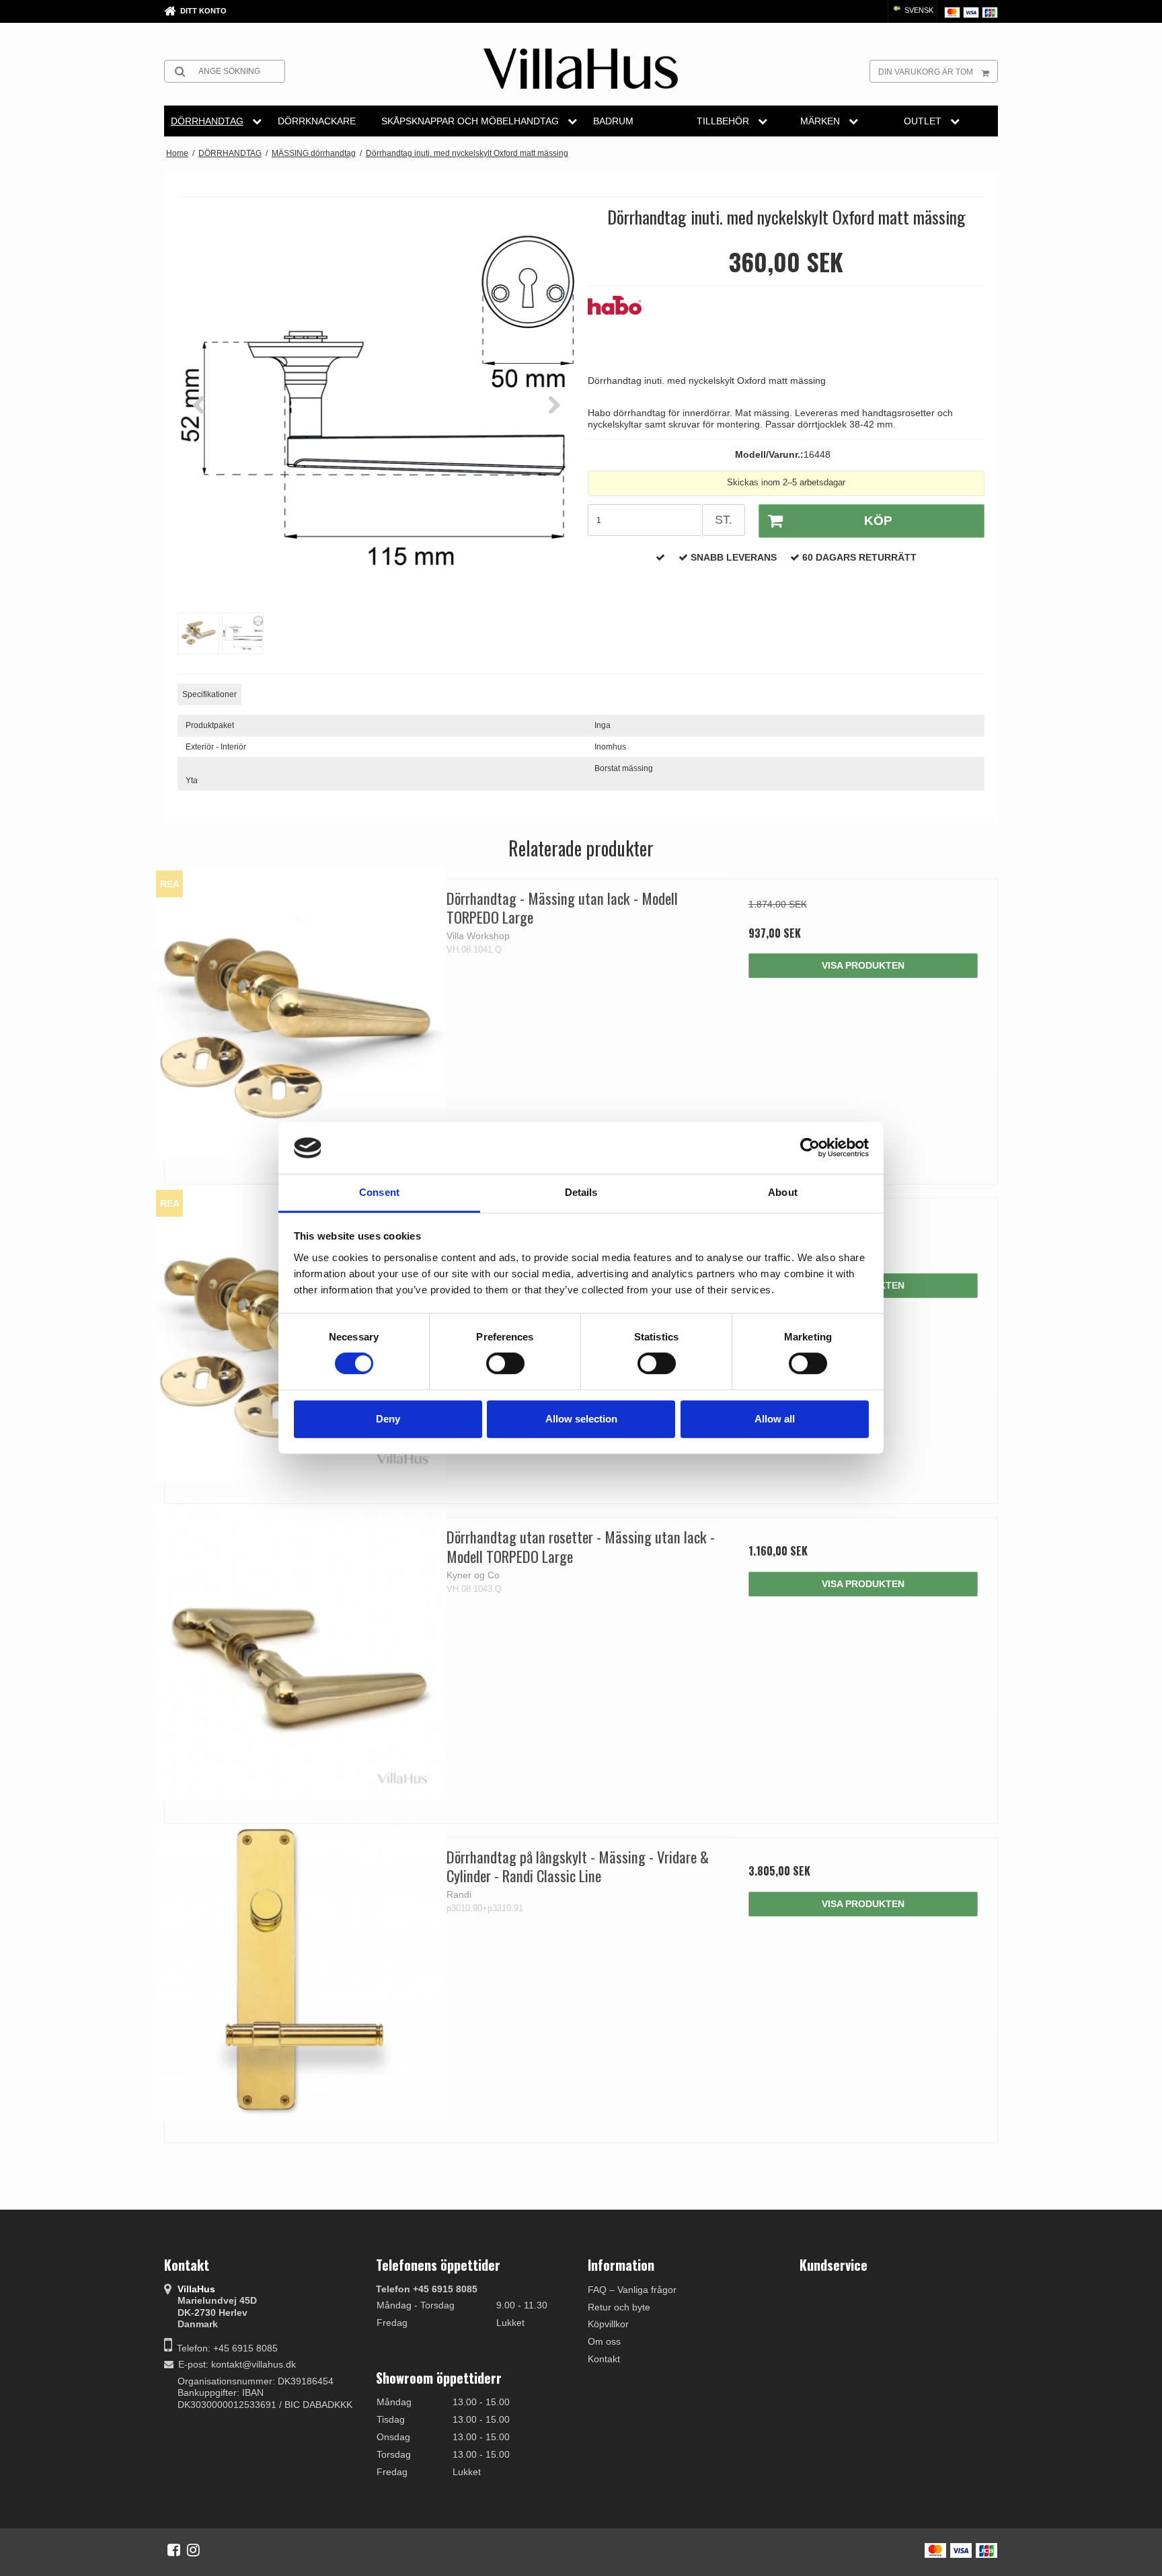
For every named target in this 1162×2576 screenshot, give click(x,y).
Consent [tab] (379, 1192)
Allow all (775, 1419)
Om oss (604, 2341)
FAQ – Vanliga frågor (632, 2290)
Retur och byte (619, 2307)
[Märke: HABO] (621, 329)
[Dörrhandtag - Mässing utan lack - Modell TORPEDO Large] (299, 1013)
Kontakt (604, 2359)
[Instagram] (193, 2550)
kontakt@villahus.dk (254, 2364)
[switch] (505, 1363)
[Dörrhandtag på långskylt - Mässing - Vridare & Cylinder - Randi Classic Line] (299, 1972)
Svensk (918, 10)
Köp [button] (878, 521)
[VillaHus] (581, 69)
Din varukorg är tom (926, 72)
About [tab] (783, 1192)
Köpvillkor (608, 2324)
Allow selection (581, 1419)
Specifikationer (209, 694)
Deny (388, 1419)
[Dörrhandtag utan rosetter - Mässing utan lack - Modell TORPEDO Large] (299, 1652)
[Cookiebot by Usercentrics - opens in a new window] (810, 1148)
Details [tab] (581, 1192)
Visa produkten (863, 965)
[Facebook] (174, 2550)
